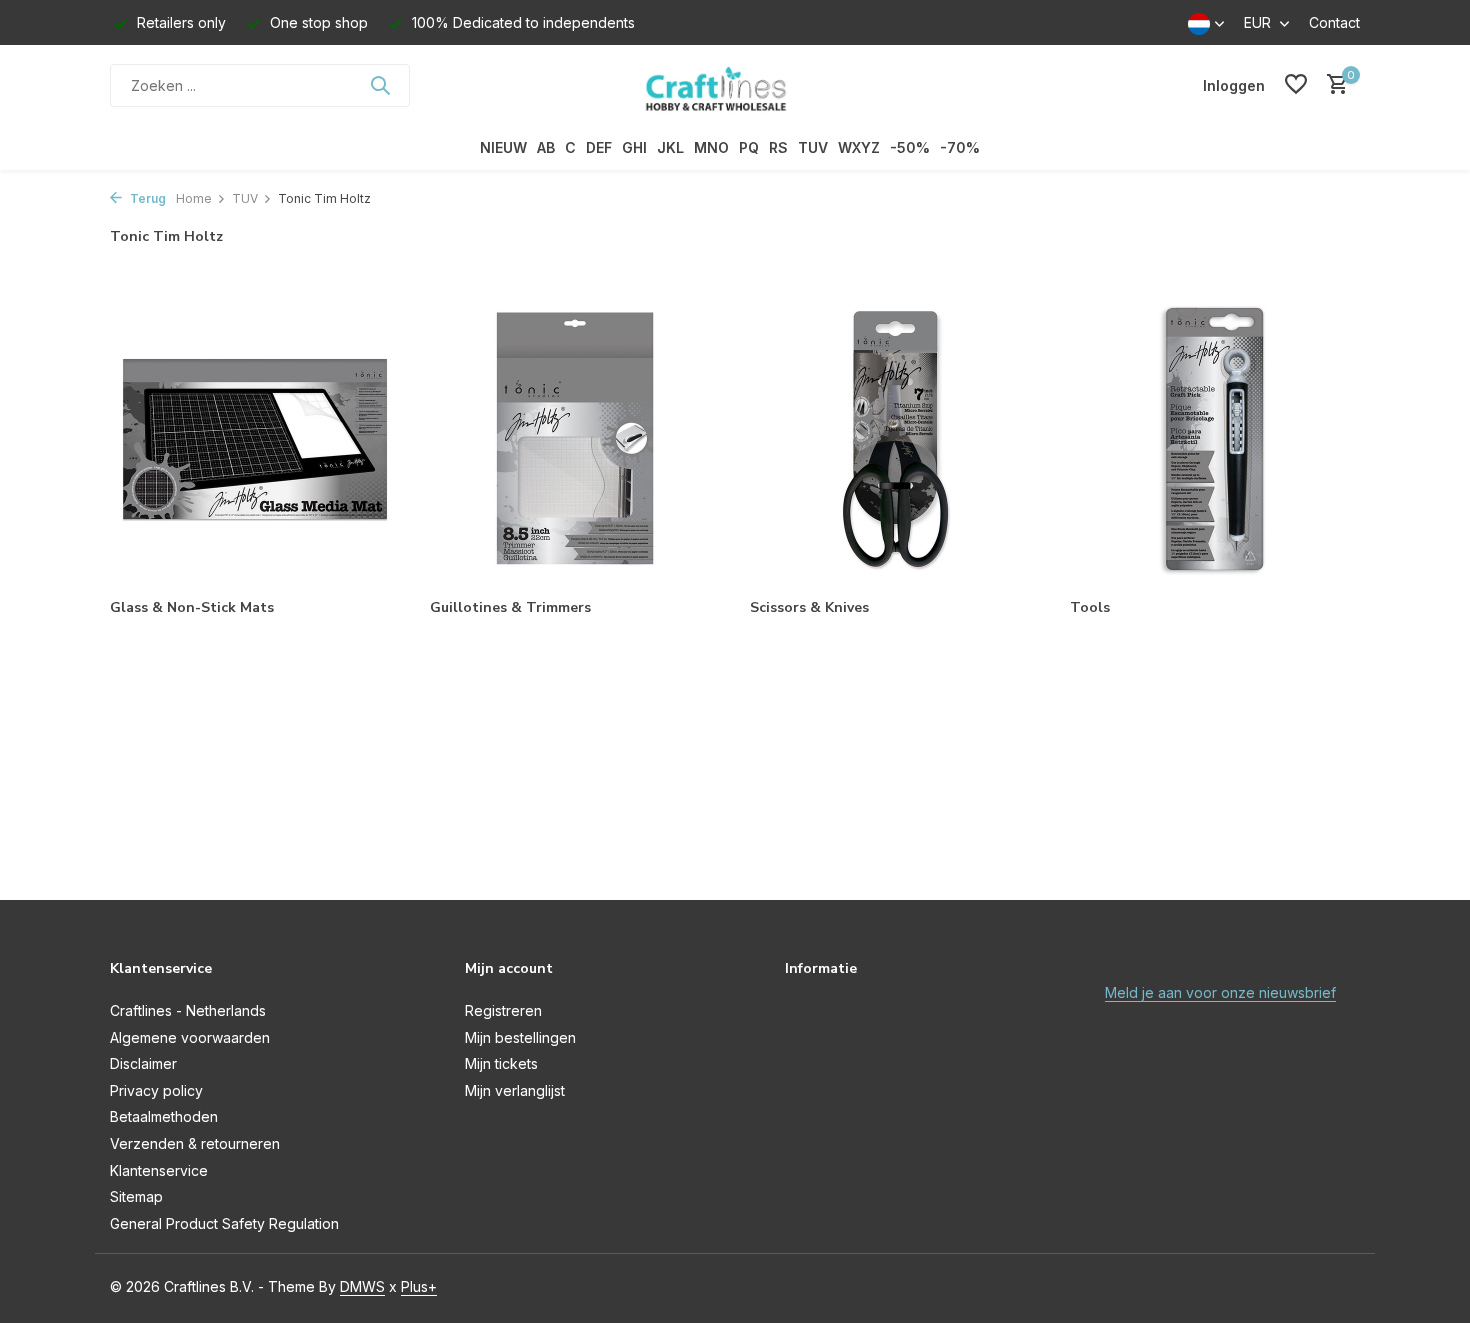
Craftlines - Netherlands (188, 1010)
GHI (634, 147)
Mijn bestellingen (520, 1037)
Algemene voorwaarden (190, 1037)
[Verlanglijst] (1296, 85)
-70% (960, 147)
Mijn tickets (501, 1063)
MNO (711, 147)
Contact (1334, 22)
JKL (670, 147)
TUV (813, 147)
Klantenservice (159, 1170)
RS (778, 147)
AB (546, 147)
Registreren (503, 1010)
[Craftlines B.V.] (734, 85)
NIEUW (503, 147)
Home (194, 198)
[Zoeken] (380, 85)
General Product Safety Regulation (224, 1223)
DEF (599, 147)
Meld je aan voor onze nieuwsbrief (1220, 992)
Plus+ (419, 1286)
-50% (910, 147)
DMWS (362, 1286)
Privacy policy (156, 1090)
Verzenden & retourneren (195, 1143)
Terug (146, 198)
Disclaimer (143, 1063)
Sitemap (136, 1196)
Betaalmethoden (164, 1116)
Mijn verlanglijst (515, 1090)
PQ (749, 147)
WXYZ (859, 147)
